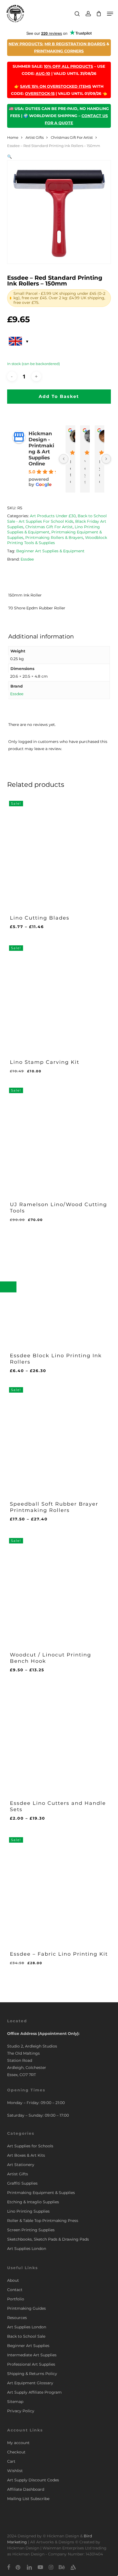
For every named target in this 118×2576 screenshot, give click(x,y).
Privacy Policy (21, 2411)
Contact (15, 2290)
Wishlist (15, 2471)
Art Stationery (21, 2165)
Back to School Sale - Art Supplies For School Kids (57, 519)
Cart (11, 2461)
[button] (110, 14)
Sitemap (15, 2402)
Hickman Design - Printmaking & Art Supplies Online (41, 449)
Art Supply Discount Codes (33, 2480)
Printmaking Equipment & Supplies (41, 2193)
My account (18, 2443)
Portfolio (16, 2299)
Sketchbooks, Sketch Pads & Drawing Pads (48, 2239)
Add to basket (59, 396)
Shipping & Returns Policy (32, 2374)
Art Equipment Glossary (30, 2383)
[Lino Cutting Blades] (59, 851)
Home (13, 138)
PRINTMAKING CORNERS (59, 51)
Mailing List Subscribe (28, 2499)
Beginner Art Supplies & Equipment (50, 551)
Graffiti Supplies (22, 2183)
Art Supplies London (27, 2249)
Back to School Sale (26, 2336)
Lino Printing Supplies (28, 2211)
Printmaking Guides (26, 2308)
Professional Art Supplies (31, 2364)
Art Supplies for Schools (30, 2146)
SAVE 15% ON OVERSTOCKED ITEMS (56, 86)
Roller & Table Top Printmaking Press (43, 2221)
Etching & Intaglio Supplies (33, 2202)
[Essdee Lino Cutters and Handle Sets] (59, 1736)
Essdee (27, 559)
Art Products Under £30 (53, 516)
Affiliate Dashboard (26, 2489)
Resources (17, 2318)
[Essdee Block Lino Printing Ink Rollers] (59, 1289)
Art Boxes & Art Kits (26, 2155)
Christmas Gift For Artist (72, 138)
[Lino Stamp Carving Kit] (59, 995)
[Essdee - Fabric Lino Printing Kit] (59, 1887)
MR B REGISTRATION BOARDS (75, 44)
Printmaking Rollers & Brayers (54, 538)
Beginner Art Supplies (28, 2346)
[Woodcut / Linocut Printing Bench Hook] (59, 1588)
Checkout (16, 2452)
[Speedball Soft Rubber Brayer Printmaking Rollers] (59, 1437)
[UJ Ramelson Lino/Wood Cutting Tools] (59, 1138)
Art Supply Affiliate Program (34, 2392)
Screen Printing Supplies (31, 2230)
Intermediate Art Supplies (32, 2355)
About (13, 2280)
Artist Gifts (35, 138)
